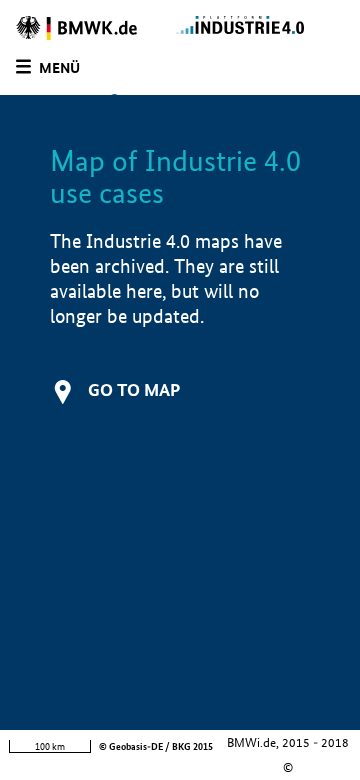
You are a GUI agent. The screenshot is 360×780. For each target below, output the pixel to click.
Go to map (134, 389)
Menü (59, 68)
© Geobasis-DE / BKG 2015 (156, 746)
